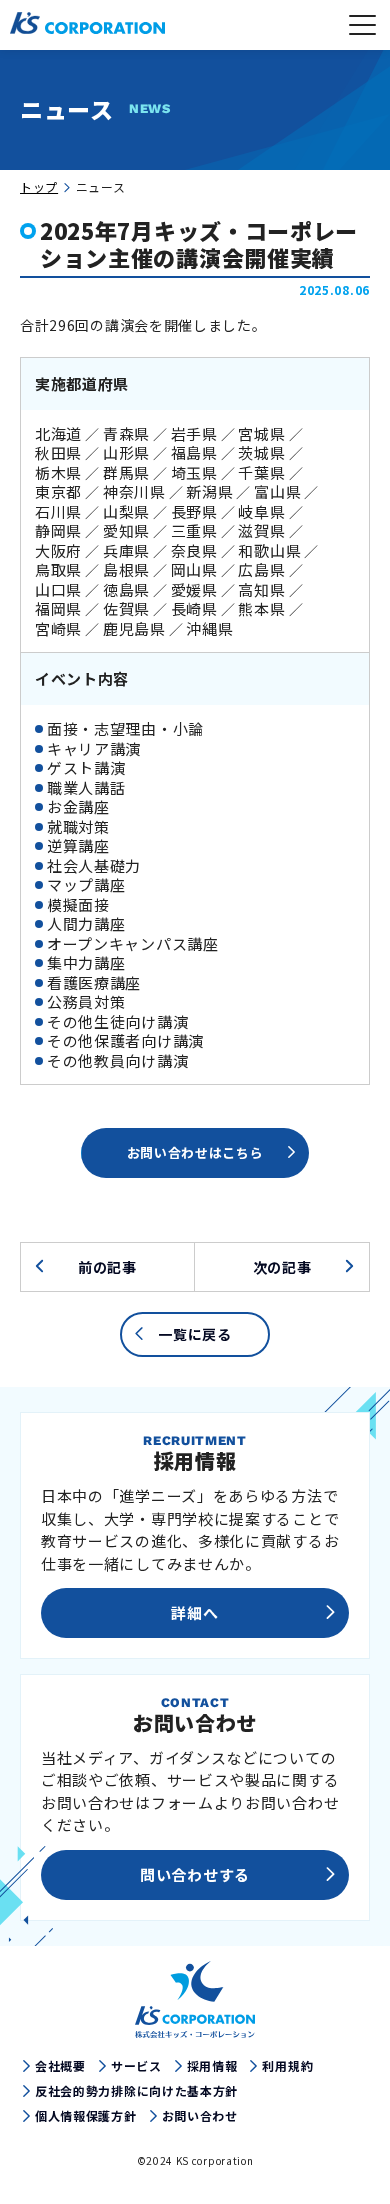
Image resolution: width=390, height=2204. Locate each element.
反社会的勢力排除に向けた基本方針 (136, 2091)
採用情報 (212, 2066)
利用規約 (287, 2066)
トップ (39, 186)
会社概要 (60, 2066)
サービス (136, 2066)
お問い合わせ (200, 2116)
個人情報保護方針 (86, 2116)
